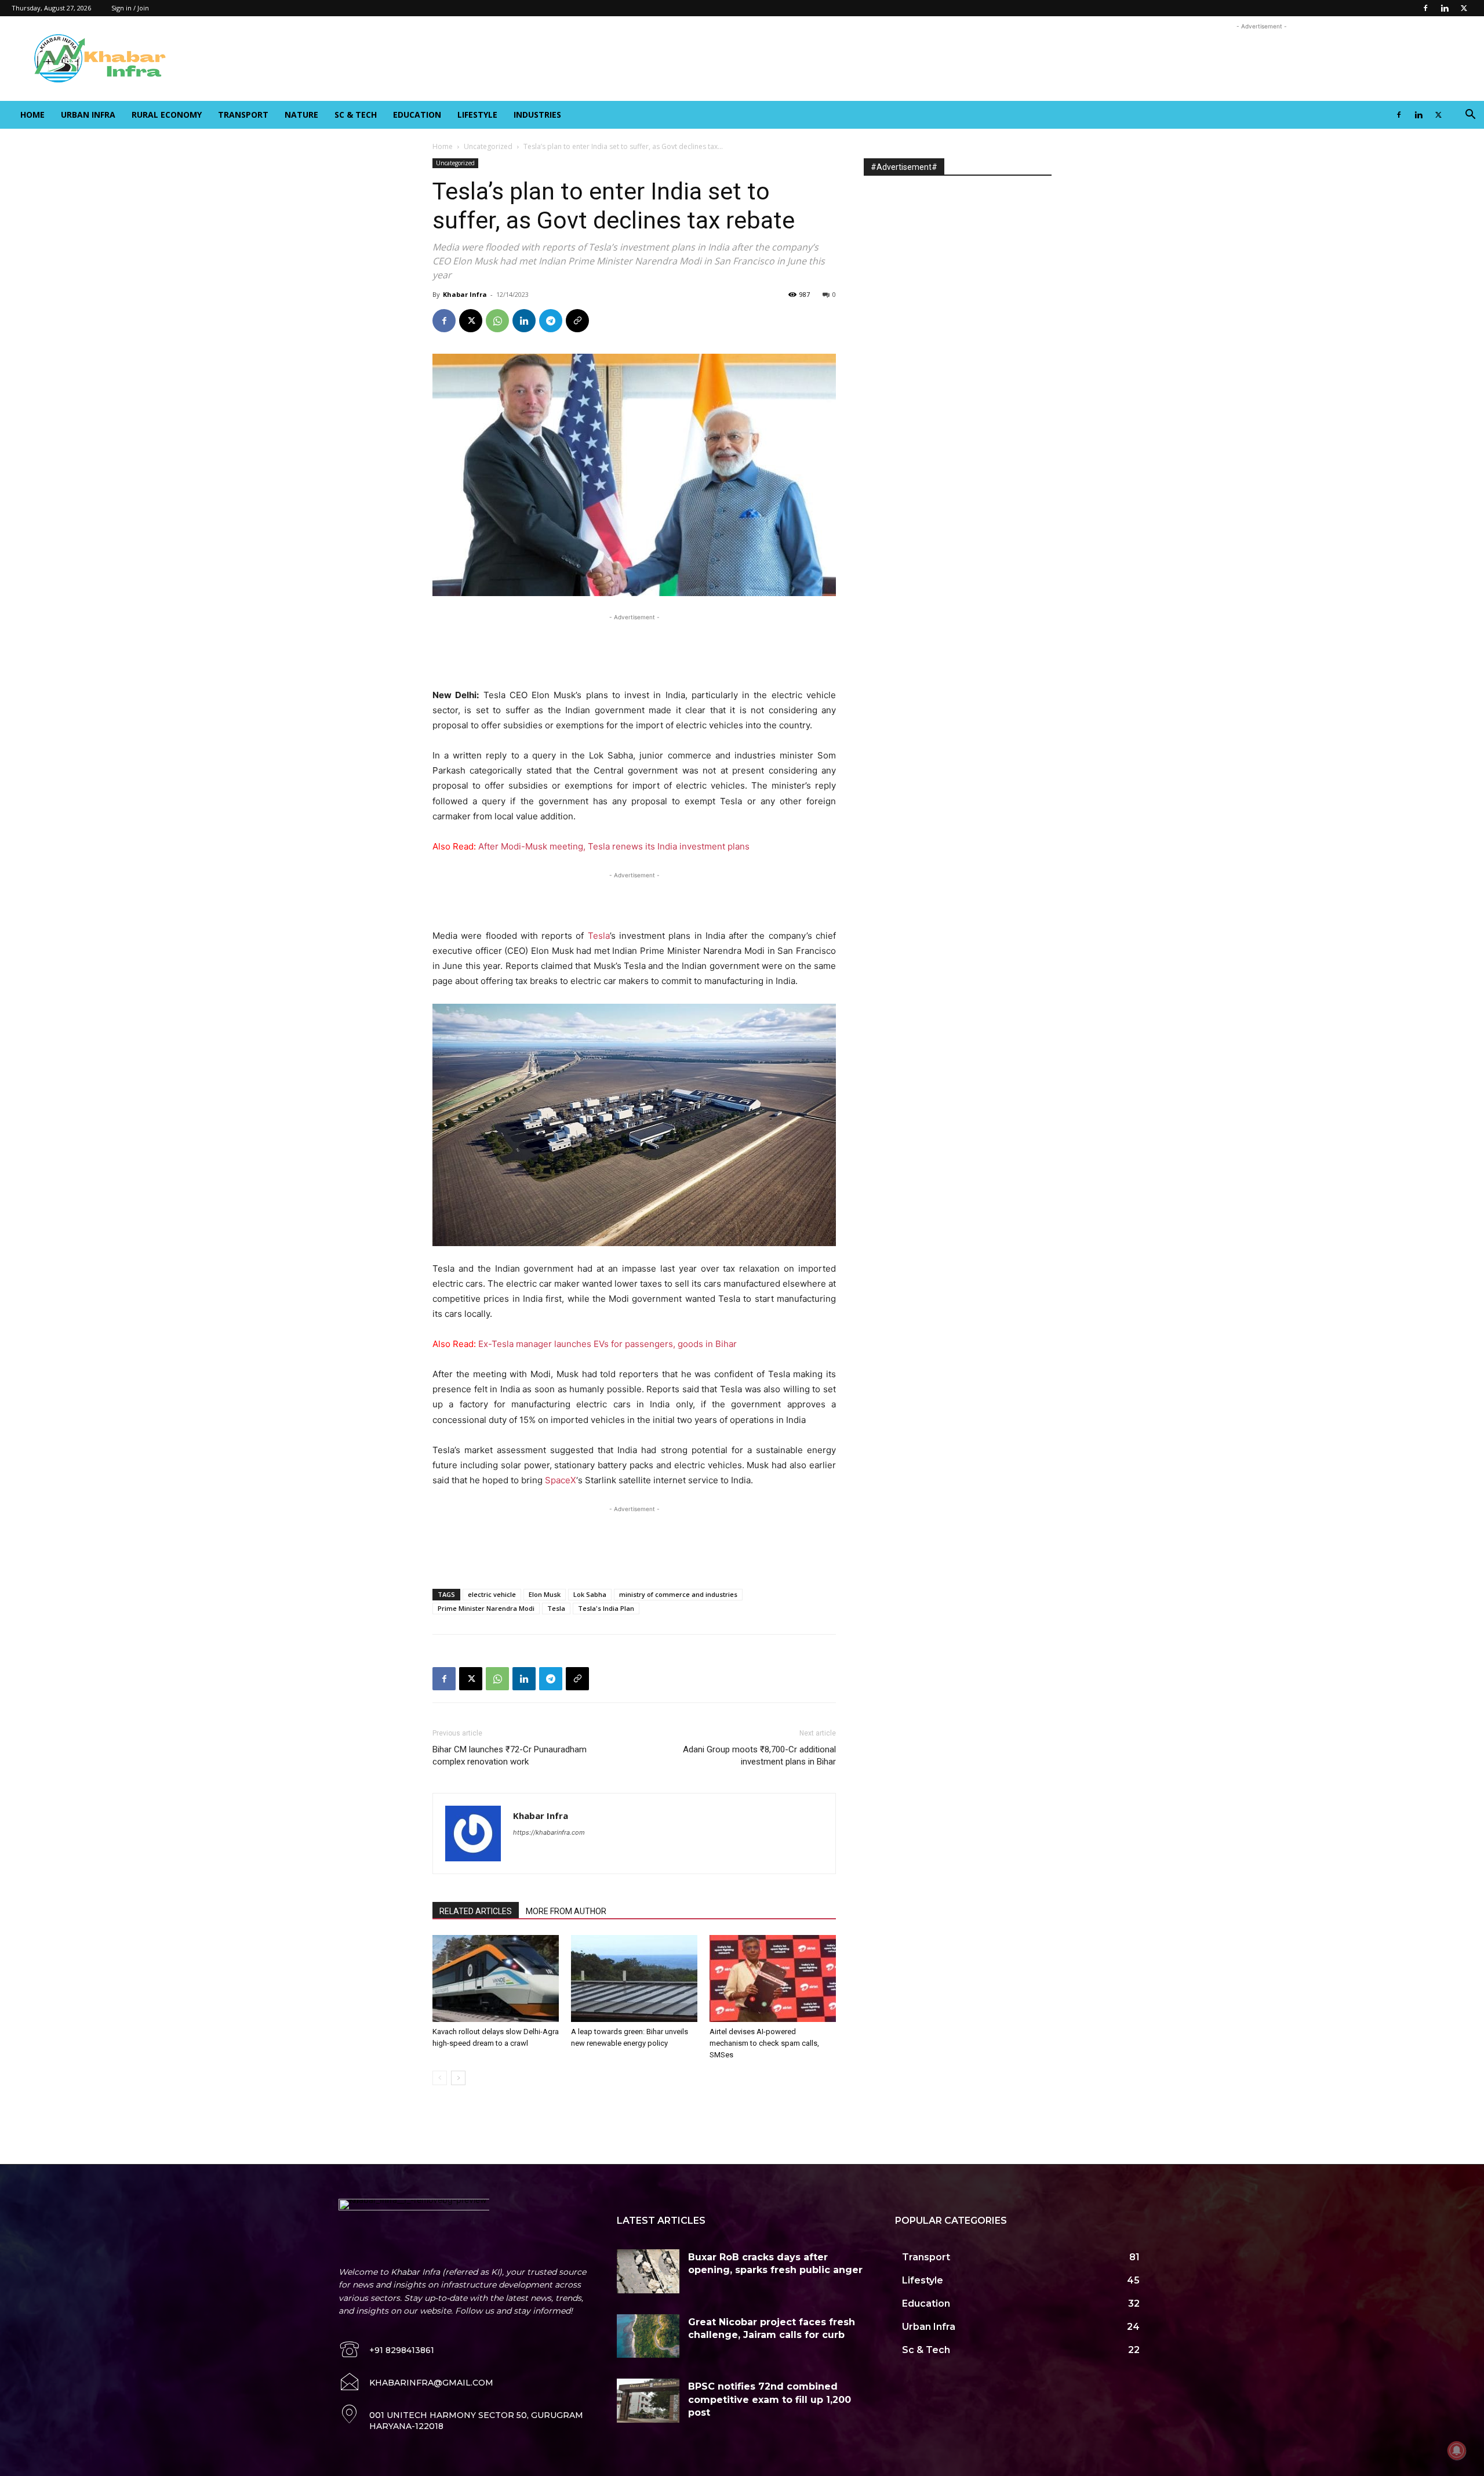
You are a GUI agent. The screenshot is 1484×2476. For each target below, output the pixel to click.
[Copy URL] (577, 321)
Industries (537, 115)
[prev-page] (440, 2078)
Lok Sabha (590, 1594)
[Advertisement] (1261, 59)
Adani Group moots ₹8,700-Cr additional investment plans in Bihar (759, 1756)
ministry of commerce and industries (678, 1594)
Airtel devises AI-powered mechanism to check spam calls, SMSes (764, 2043)
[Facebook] (1425, 8)
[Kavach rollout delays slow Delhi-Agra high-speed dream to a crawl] (496, 1978)
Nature (301, 115)
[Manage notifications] (1457, 2450)
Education (417, 115)
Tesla (599, 936)
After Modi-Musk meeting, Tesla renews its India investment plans (614, 846)
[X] (1464, 8)
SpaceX (561, 1480)
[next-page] (458, 2078)
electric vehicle (492, 1594)
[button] (1470, 116)
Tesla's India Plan (606, 1608)
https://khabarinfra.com (549, 1832)
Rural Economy (167, 115)
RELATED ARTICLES (476, 1911)
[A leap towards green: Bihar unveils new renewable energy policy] (634, 1978)
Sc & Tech (356, 115)
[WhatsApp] (497, 321)
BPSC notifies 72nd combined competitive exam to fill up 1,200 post (770, 2399)
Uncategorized (488, 146)
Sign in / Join (130, 8)
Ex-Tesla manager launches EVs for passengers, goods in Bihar (608, 1344)
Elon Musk (545, 1594)
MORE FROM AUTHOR (566, 1911)
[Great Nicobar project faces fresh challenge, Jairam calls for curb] (648, 2336)
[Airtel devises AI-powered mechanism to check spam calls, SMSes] (773, 1978)
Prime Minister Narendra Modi (486, 1608)
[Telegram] (551, 321)
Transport (243, 115)
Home (32, 115)
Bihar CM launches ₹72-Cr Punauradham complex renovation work (510, 1756)
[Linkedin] (1445, 8)
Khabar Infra (465, 294)
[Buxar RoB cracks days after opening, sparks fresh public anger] (648, 2271)
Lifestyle (477, 115)
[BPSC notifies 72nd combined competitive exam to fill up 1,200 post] (648, 2401)
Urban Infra (88, 115)
